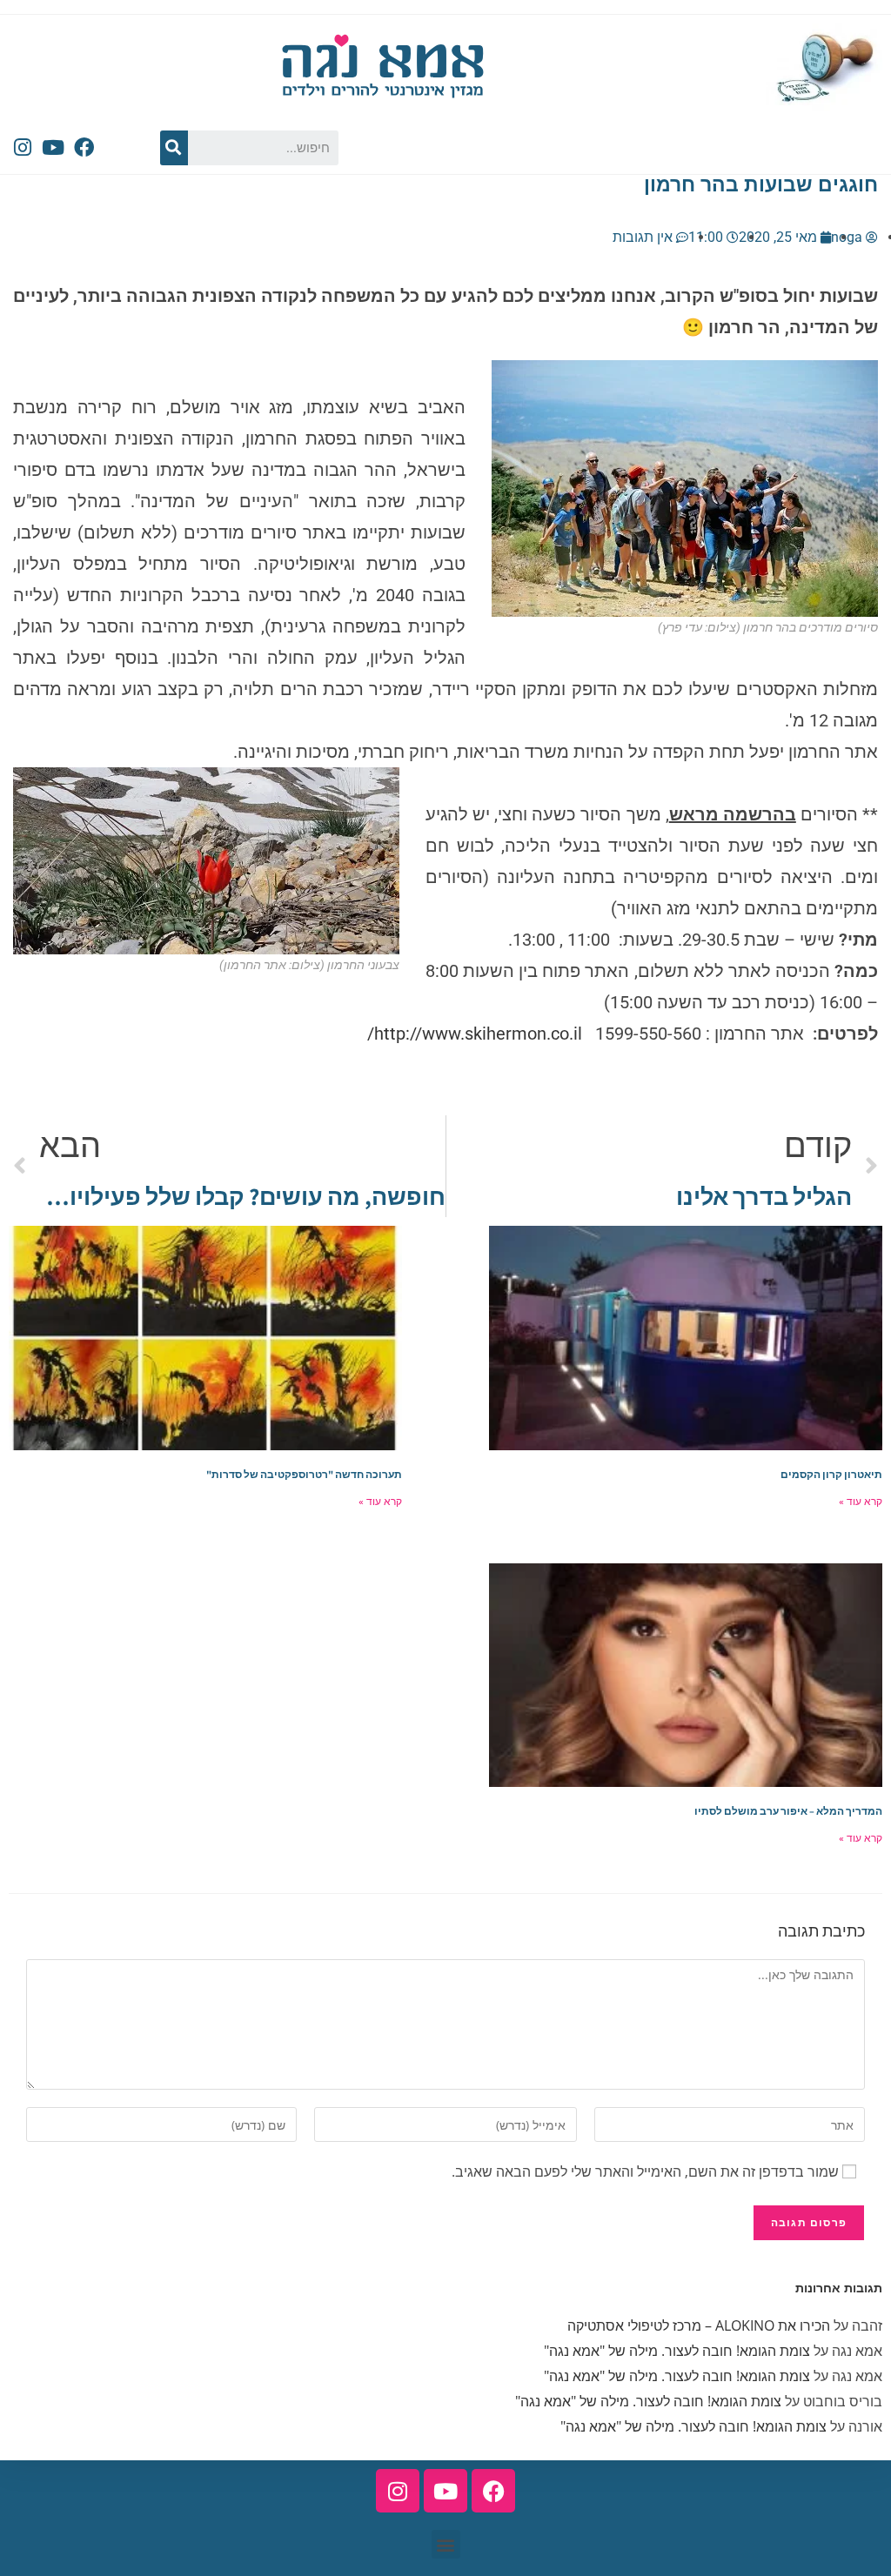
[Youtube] (53, 148)
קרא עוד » (861, 1502)
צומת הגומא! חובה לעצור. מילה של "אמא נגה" (677, 2351)
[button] (446, 2544)
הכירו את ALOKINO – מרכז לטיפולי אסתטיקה (699, 2325)
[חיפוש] (174, 148)
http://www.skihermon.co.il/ (475, 1034)
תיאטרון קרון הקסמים (831, 1474)
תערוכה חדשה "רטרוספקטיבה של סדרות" (304, 1474)
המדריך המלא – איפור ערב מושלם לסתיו (788, 1811)
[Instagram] (23, 148)
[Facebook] (84, 148)
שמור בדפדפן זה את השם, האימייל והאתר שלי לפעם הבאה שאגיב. (645, 2171)
